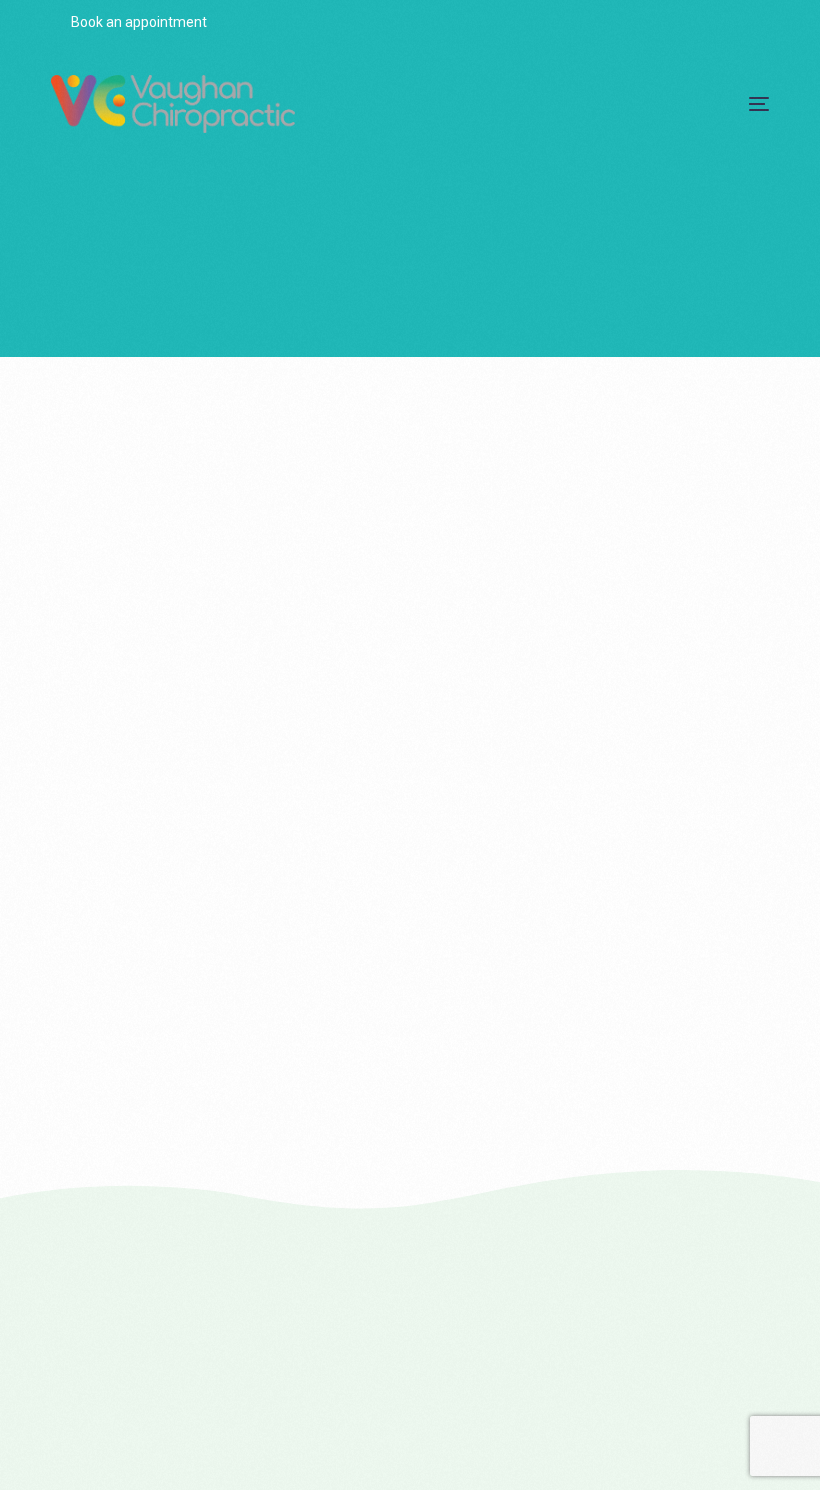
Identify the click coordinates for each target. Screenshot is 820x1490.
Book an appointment (137, 22)
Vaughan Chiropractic (122, 843)
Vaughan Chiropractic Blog (287, 843)
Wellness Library (106, 859)
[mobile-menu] (740, 104)
